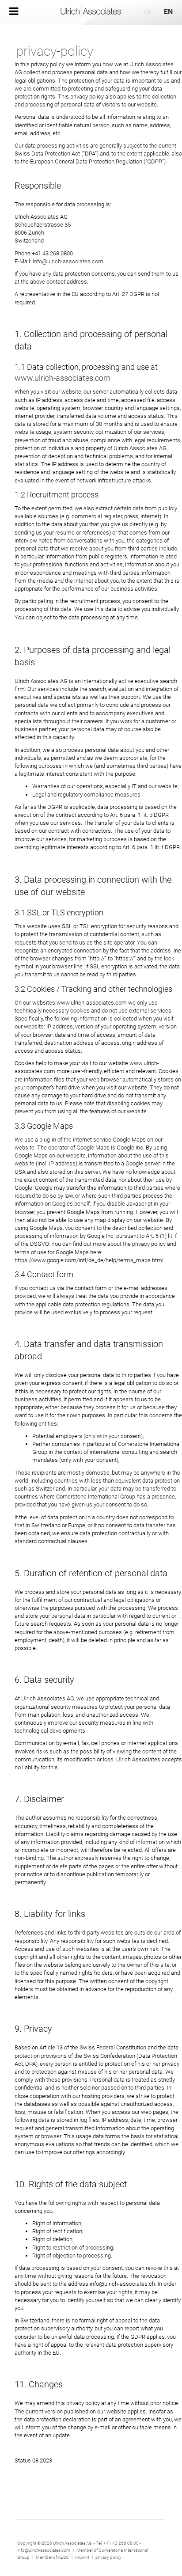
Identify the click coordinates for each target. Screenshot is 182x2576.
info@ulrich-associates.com (68, 261)
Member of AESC (52, 2557)
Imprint (83, 2557)
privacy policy (108, 2557)
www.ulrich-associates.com (63, 378)
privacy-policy (55, 51)
